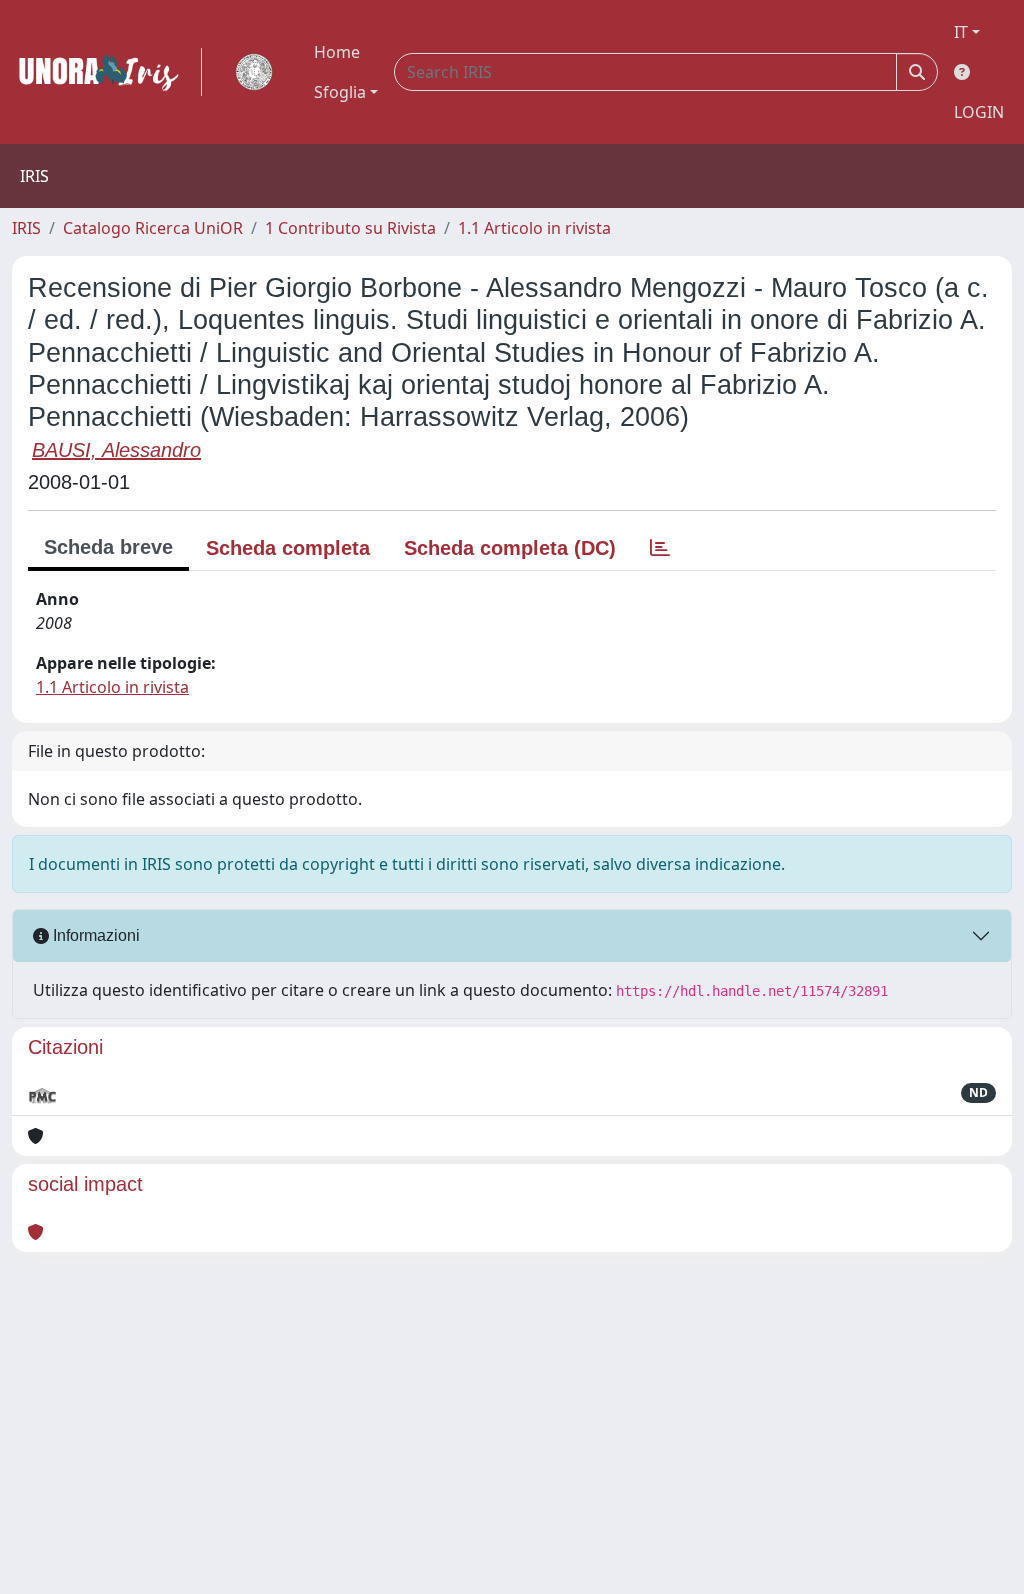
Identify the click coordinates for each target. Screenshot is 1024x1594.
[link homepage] (107, 72)
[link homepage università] (254, 72)
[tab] (660, 548)
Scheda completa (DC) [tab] (510, 548)
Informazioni (94, 935)
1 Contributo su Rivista (350, 228)
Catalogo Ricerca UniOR (153, 228)
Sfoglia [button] (340, 92)
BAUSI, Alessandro (116, 450)
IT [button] (961, 32)
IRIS (26, 228)
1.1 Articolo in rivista (534, 228)
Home (337, 52)
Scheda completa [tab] (288, 548)
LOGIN (979, 112)
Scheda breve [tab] (108, 547)
